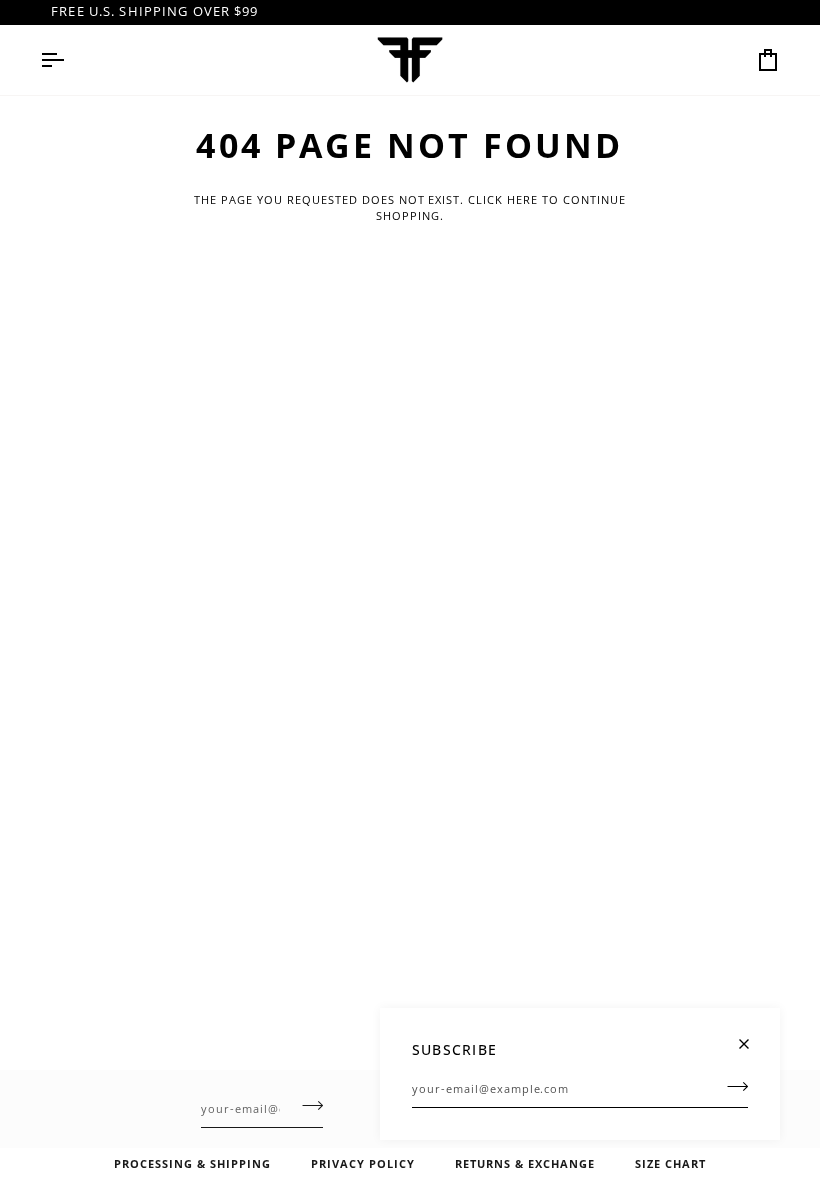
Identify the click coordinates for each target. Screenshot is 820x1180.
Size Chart (670, 1163)
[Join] (731, 1086)
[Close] (752, 1035)
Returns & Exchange (525, 1163)
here (522, 199)
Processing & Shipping (192, 1163)
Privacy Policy (363, 1163)
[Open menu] (70, 60)
